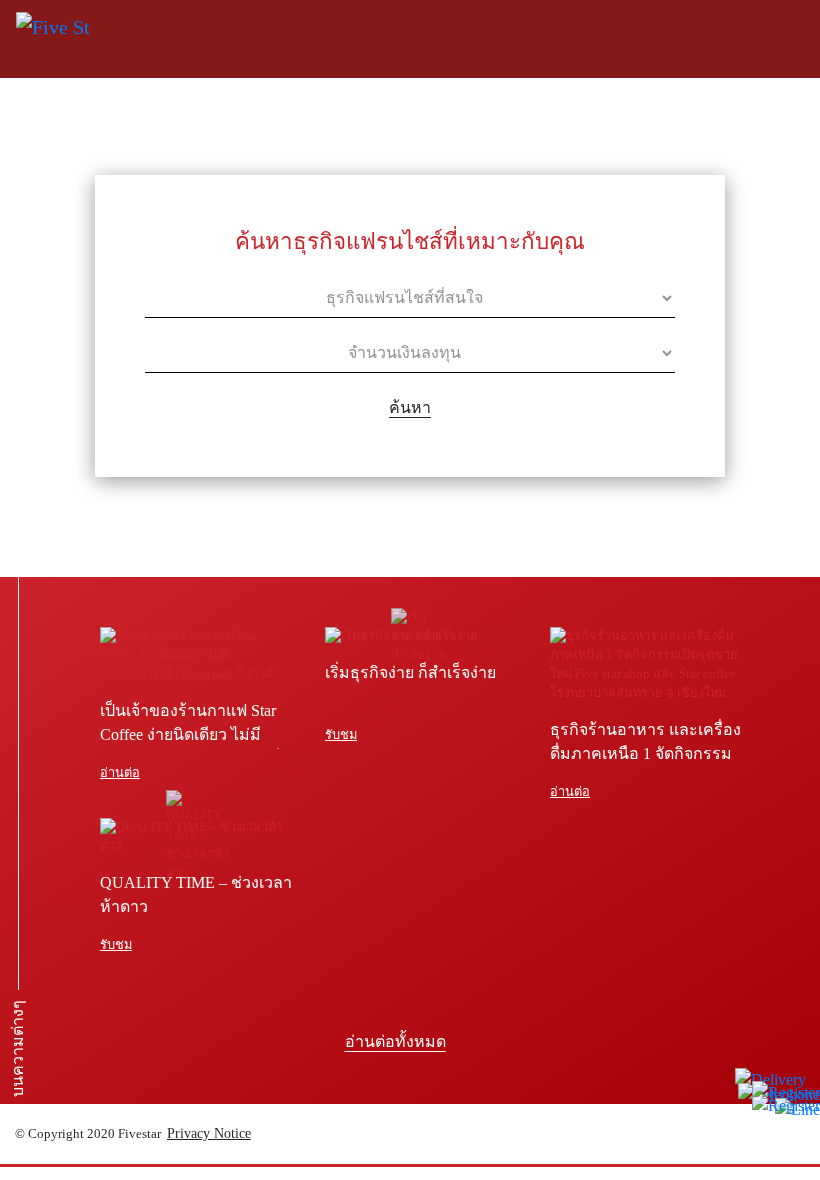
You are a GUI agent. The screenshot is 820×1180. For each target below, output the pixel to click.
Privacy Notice (209, 1133)
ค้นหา (410, 407)
